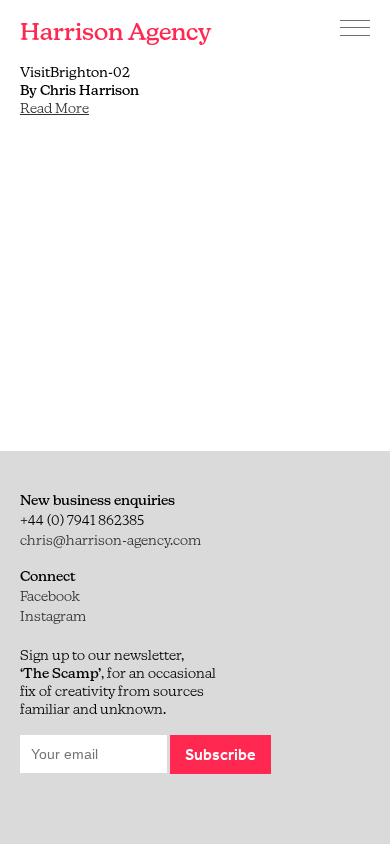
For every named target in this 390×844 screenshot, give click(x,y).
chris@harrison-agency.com (110, 540)
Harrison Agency (115, 31)
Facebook (50, 596)
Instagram (53, 616)
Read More (54, 108)
